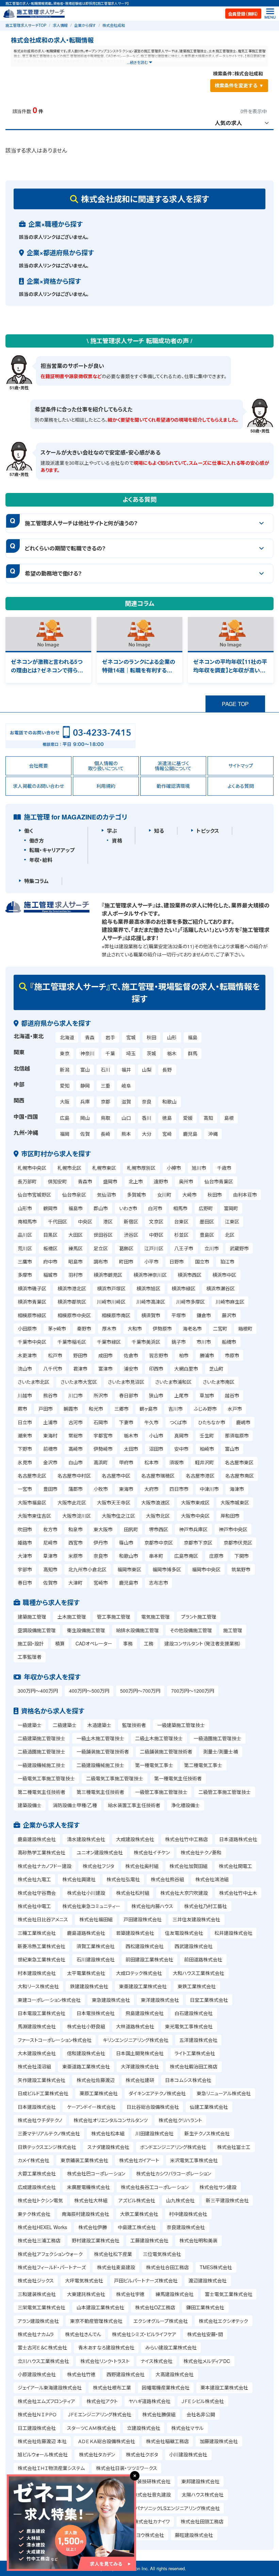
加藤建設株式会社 (219, 2441)
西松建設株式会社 (145, 1946)
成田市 (105, 1355)
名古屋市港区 (200, 1476)
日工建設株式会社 (37, 2428)
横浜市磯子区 (32, 1288)
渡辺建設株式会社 (208, 2280)
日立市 (25, 1422)
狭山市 (156, 1395)
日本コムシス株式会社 (188, 2080)
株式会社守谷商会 (37, 1893)
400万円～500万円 (89, 1691)
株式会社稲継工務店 (167, 2441)
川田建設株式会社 (154, 2133)
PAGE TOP (235, 704)
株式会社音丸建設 (152, 2494)
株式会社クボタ (142, 2454)
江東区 (232, 1221)
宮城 (131, 1037)
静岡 (85, 1086)
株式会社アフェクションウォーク (50, 2254)
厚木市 (109, 1328)
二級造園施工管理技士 (42, 1751)
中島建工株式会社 (137, 2227)
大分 (147, 1134)
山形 (172, 1037)
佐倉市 (131, 1355)
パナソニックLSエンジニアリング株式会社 (177, 2508)
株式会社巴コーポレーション (96, 2173)
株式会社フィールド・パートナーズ (52, 2267)
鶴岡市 (50, 1208)
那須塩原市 (237, 1435)
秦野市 (84, 1328)
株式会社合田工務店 (167, 2267)
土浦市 (50, 1422)
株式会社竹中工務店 (186, 1839)
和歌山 (169, 1101)
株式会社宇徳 (130, 2294)
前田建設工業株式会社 (149, 1959)
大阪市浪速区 (155, 1502)
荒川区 (25, 1248)
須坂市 (177, 1462)
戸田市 (46, 1409)
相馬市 (180, 1208)
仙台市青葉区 (219, 1181)
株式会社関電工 (235, 1866)
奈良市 (101, 1556)
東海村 (50, 1435)
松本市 (151, 1462)
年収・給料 (41, 860)
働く (29, 831)
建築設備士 (30, 1805)
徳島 (167, 1118)
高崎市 (76, 1449)
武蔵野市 (239, 1248)
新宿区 (131, 1221)
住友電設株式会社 (184, 1933)
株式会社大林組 (91, 2200)
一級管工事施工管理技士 (161, 1792)
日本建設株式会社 (37, 2107)
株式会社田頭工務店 (202, 2521)
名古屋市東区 (239, 1462)
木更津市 (27, 1355)
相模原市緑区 (32, 1315)
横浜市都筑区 (72, 1302)
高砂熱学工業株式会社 (42, 1852)
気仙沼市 (106, 1195)
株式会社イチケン (152, 1852)
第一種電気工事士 (154, 1765)
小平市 (151, 1261)
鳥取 (105, 1118)
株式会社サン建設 (218, 2187)
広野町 (206, 1208)
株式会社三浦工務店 (39, 2240)
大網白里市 (186, 1369)
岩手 (110, 1037)
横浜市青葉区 (32, 1302)
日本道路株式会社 (238, 1839)
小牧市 (101, 1489)
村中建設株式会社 (188, 2214)
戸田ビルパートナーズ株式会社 (146, 2280)
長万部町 (27, 1181)
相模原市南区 (116, 1315)
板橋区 (50, 1248)
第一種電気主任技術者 (178, 1778)
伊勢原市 (162, 1328)
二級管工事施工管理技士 (225, 1792)
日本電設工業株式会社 (42, 2013)
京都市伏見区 (238, 1542)
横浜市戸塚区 (111, 1288)
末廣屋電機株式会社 (88, 2187)
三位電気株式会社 (162, 2254)
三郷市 (121, 1409)
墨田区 (207, 1221)
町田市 (126, 1261)
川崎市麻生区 (230, 1302)
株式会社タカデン (97, 2454)
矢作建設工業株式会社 (42, 2080)
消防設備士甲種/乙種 (75, 1805)
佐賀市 (50, 1583)
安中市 (181, 1449)
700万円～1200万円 (193, 1691)
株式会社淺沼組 (34, 2066)
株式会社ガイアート (139, 2160)
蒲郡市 (76, 1489)
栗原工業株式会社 (99, 2093)
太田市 (131, 1449)
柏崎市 (207, 1449)
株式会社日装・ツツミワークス (127, 2468)
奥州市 (186, 1181)
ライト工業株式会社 (195, 2053)
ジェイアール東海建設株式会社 (50, 2387)
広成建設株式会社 (37, 2187)
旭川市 (199, 1168)
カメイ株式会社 (34, 2160)
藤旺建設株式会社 (194, 2535)
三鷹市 (25, 1261)
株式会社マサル (187, 2428)
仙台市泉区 (74, 1195)
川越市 (25, 1395)
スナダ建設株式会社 (108, 2147)
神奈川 (87, 1053)
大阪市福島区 (32, 1502)
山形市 (25, 1208)
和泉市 (76, 1529)
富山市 (232, 1449)
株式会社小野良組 (86, 2026)
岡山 (85, 1118)
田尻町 (131, 1529)
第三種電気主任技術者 (100, 1792)
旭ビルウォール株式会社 (43, 2454)
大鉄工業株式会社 (139, 2214)
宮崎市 (101, 1583)
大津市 (25, 1556)
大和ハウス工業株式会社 (199, 1973)
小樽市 (174, 1168)
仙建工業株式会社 (209, 2107)
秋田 (151, 1037)
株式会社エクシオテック (223, 2321)
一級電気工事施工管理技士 (46, 1778)
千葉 (110, 1053)
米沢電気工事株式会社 (194, 2160)
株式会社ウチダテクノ (40, 2120)
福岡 (65, 1134)
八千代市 (53, 1369)
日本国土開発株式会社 (140, 2053)
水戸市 (235, 1409)
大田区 (76, 1235)
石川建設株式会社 (96, 1959)
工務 (149, 1643)
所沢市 (101, 1395)
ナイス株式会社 (157, 2361)
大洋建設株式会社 (140, 2066)
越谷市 (232, 1395)
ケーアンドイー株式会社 (91, 2107)
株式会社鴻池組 (212, 1879)
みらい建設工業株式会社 (171, 2347)
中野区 (156, 1235)
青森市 (85, 1181)
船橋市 (229, 1342)
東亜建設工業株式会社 (143, 1986)
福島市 (76, 1208)
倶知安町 (58, 1181)
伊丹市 (101, 1542)
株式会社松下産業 (113, 2254)
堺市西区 (159, 1529)
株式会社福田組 (96, 1919)
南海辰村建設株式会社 (85, 2214)
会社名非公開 (201, 2414)
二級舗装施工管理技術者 (166, 1751)
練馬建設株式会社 (175, 2294)
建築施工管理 (32, 1617)
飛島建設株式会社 (145, 2013)
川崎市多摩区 (191, 1302)
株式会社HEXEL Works (42, 2227)
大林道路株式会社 (135, 2026)
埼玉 (131, 1053)
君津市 (80, 1369)
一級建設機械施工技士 (42, 1765)
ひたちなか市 (212, 1422)
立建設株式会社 (144, 2428)
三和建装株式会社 (37, 2294)
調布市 (101, 1261)
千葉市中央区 (32, 1342)
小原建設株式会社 (37, 2374)
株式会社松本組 (108, 2133)
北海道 (67, 1037)
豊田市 (50, 1489)
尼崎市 (50, 1542)
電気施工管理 (155, 1617)
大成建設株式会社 (135, 1839)
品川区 (25, 1235)
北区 (230, 1235)
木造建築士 (99, 1725)
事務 (128, 1643)
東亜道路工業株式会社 (86, 2066)
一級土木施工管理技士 (100, 1738)
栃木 (172, 1053)
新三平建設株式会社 (227, 2200)
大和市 (135, 1328)
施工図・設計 (31, 1643)
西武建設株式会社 (194, 1946)
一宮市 (25, 1489)
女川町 (164, 1195)
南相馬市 (27, 1221)
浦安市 (131, 1369)
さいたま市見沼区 (126, 1382)
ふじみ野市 (205, 1409)
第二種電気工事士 (203, 1765)
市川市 (204, 1342)
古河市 (76, 1422)
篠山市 (126, 1542)
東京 (65, 1053)
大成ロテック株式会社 (139, 1973)
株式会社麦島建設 (116, 2267)
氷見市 (25, 1462)
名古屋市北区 (32, 1476)
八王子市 (184, 1248)
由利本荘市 (245, 1195)
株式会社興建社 (79, 1879)
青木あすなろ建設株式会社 (106, 2347)
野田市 (80, 1355)
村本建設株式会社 (37, 1973)
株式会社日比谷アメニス (43, 1919)
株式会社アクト (102, 2401)
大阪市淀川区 (77, 1516)
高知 (208, 1118)
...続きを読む (137, 62)
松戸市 (55, 1355)
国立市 (202, 1261)
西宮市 (76, 1542)
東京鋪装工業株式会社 (84, 2160)
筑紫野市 (241, 1569)
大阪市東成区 (195, 1502)
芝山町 (216, 1369)
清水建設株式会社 (86, 1839)
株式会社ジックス (36, 2280)
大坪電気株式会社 (84, 2280)
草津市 (50, 1556)
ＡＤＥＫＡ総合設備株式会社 (106, 2441)
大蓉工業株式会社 (37, 2173)
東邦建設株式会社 (200, 2481)
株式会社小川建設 (86, 1893)
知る (159, 831)
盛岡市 (110, 1181)
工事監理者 (30, 1657)
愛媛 (188, 1118)
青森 (90, 1037)
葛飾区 (126, 1248)
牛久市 (151, 1422)
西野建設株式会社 (126, 2374)
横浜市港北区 (72, 1288)
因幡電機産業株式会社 (166, 2387)
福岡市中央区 (206, 1569)
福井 (126, 1070)
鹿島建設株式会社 (37, 1839)
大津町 (76, 1583)
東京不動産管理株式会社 (96, 2321)
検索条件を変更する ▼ (239, 85)
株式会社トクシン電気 (40, 2200)
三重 (105, 1086)
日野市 (177, 1261)
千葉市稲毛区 (72, 1342)
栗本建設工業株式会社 (224, 2387)
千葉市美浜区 (146, 1342)
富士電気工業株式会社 (229, 2294)
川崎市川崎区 (111, 1302)
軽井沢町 (204, 1462)
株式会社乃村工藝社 (206, 1906)
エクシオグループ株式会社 (161, 2321)
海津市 (237, 1489)
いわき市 (128, 1208)
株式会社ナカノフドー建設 (45, 1866)
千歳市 (224, 1168)
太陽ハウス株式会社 (203, 2494)
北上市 (136, 1181)
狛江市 (227, 1261)
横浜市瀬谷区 (220, 1288)
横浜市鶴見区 (108, 1275)
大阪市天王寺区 (114, 1502)
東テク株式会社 (34, 2214)
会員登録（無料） (243, 14)
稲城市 (50, 1275)
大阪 (65, 1101)
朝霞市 (71, 1409)
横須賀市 (151, 1315)
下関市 (242, 1556)
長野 (167, 1070)
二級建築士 (65, 1725)
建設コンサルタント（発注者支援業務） (203, 1643)
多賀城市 (136, 1195)
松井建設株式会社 (233, 1933)
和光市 (96, 1409)
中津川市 (209, 1489)
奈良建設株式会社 (186, 2227)
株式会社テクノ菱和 (201, 1852)
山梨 (147, 1070)
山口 (126, 1118)
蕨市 (22, 1409)
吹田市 (25, 1529)
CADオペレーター (94, 1643)
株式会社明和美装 (198, 2240)
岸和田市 (230, 1516)
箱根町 (245, 1328)
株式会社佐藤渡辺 (96, 2080)
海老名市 (192, 1328)
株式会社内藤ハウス (152, 1906)
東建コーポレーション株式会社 (49, 2000)
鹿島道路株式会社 (86, 1933)
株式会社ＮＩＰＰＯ (37, 2414)
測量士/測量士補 (220, 1751)
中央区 (85, 1221)
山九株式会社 (180, 2200)
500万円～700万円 (140, 1691)
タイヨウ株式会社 (146, 2535)
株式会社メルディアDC (207, 2361)
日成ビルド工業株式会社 (43, 2093)
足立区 (101, 1248)
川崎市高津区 (151, 1302)
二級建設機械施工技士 (100, 1765)
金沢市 (50, 1462)
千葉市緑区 (109, 1342)
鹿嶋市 (243, 1422)
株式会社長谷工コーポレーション (155, 2187)
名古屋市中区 (116, 1476)
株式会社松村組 (133, 1893)
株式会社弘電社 (123, 1879)
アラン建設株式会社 (38, 2321)
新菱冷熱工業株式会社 (42, 1946)
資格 (117, 841)
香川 (147, 1118)
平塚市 (179, 1315)
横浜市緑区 (183, 1288)
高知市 (50, 1569)
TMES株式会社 (216, 2267)
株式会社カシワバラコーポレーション (174, 2173)
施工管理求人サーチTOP (26, 25)
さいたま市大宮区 (79, 1382)
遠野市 (161, 1181)
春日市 (25, 1583)
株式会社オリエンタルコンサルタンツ (111, 2120)
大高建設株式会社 (175, 2374)
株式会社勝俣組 (159, 2414)
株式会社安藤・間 (205, 2334)
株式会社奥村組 (142, 1866)
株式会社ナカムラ (36, 2334)
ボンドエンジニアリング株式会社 (173, 2147)
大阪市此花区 (72, 1502)
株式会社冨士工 (234, 2147)
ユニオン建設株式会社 (100, 1852)
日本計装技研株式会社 (147, 2481)
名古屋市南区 (240, 1476)
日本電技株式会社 (96, 2013)
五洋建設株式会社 (198, 2040)
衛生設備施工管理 (86, 1630)
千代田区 (58, 1221)
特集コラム (36, 881)
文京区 (156, 1221)
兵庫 (85, 1101)
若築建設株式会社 (135, 1933)
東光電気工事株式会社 (189, 2026)
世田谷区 (103, 1235)
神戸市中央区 (233, 1529)
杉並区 (181, 1235)
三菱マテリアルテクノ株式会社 (49, 2133)
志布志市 (159, 1583)
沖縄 (213, 1134)
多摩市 (25, 1275)
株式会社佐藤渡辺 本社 (42, 2441)
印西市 (156, 1369)
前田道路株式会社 (203, 1959)
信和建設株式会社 (86, 2053)
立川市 (212, 1248)
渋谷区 (131, 1235)
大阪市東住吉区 (34, 1516)
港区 (108, 1221)
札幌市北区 (69, 1168)
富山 (85, 1070)
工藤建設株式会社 (149, 2240)
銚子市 (179, 1342)
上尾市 (181, 1395)
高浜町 (101, 1462)
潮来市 (25, 1435)
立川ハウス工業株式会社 (43, 2361)
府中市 (50, 1261)
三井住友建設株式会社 (196, 1919)
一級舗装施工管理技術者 (103, 1751)
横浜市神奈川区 (150, 1275)
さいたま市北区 (34, 1382)
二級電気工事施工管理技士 (115, 1778)
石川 (105, 1070)
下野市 (25, 1449)
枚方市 (50, 1529)
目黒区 (50, 1235)
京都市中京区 (159, 1542)
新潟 (65, 1070)
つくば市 (178, 1422)
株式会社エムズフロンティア (46, 2401)
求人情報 (60, 25)
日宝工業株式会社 (209, 2000)
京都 (105, 1101)
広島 (65, 1118)
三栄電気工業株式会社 (42, 2307)
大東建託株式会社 (86, 2294)
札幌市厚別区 (141, 1168)
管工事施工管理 (114, 1617)
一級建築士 (30, 1725)
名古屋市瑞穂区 (158, 1476)
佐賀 (85, 1134)
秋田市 (215, 1195)
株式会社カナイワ (152, 2521)
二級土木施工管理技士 (159, 1738)
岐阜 (126, 1086)
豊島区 (207, 1235)
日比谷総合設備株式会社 (153, 2107)
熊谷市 (50, 1395)
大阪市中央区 (195, 1516)
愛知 (65, 1086)
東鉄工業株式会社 (197, 1986)
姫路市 (25, 1542)
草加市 (207, 1395)
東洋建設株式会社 (160, 2000)
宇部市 (25, 1569)
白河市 (155, 1208)
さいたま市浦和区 (173, 1382)
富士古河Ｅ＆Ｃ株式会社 (42, 2347)
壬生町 (207, 1435)
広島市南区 (186, 1556)
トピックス (208, 831)
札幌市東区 (104, 1168)
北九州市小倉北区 (87, 1569)
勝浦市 (207, 1355)
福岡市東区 (129, 1569)
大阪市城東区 (235, 1502)
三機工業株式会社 (37, 1933)
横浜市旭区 (148, 1288)
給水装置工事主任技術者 (134, 1805)
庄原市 (216, 1556)
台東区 (181, 1221)
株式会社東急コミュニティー (91, 1906)
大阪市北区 (158, 1516)
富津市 (105, 1369)
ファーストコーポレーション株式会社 (55, 2040)
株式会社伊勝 (93, 2227)
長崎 (105, 1134)
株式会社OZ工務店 (155, 2307)
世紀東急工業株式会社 (42, 1959)
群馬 (193, 1053)
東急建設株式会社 (111, 2000)
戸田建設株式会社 (143, 1919)
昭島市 (76, 1261)
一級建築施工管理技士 (181, 1725)
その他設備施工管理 (191, 1630)
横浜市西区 (190, 1275)
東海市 (126, 1489)
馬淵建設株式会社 (37, 2026)
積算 (60, 1643)
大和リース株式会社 (38, 1986)
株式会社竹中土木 (238, 1893)
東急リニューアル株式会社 (224, 2093)
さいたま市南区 (219, 1382)
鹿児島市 (129, 1583)
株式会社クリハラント (180, 2120)
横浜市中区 (224, 1275)
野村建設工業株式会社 (96, 2240)
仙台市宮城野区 (34, 1195)
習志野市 (159, 1355)
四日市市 (179, 1489)
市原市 (232, 1355)
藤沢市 (229, 1315)
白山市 (76, 1462)
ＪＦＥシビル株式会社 (203, 2401)
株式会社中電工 (34, 1906)
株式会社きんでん (83, 2334)
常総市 (76, 1435)
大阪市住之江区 (118, 1516)
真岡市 (181, 1435)
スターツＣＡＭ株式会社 (92, 2428)
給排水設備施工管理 (137, 1630)
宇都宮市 (103, 1435)
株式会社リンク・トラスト (105, 2361)
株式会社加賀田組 (188, 1866)
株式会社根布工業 (112, 2387)
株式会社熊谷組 (167, 1879)
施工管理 (233, 1630)
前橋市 (50, 1449)
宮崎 (167, 1134)
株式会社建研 (140, 2080)
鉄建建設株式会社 (89, 1986)
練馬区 (76, 1248)
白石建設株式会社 (194, 2013)
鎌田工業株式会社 (205, 2307)
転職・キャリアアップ (52, 850)
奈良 (147, 1101)
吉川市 (176, 1409)
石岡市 (101, 1422)
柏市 (184, 1355)
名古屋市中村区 (74, 1476)
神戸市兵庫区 (193, 1529)
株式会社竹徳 (81, 2374)
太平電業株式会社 (86, 1973)
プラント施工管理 (199, 1617)
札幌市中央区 (32, 1168)
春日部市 (129, 1395)
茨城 (151, 1053)
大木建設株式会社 (37, 2053)
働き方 (37, 841)
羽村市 (76, 1275)
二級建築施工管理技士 (42, 1738)
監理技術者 (134, 1725)
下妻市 (126, 1422)
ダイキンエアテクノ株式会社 (157, 2093)
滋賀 (126, 1101)
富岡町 (231, 1208)
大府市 (151, 1489)
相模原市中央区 (74, 1315)
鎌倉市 (204, 1315)
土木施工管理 (72, 1617)
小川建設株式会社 (188, 2454)
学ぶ (112, 831)
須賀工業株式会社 (96, 1946)
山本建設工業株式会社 (100, 2307)
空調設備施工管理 (37, 1630)
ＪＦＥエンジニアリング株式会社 (100, 2414)
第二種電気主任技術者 (42, 1792)
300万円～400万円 (38, 1691)
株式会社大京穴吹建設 (184, 1893)
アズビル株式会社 (137, 2200)
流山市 (25, 1369)
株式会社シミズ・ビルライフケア (144, 2334)
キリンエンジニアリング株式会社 (136, 2040)
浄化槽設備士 (185, 1805)
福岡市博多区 (167, 1569)
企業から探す (85, 25)
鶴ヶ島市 (149, 1409)
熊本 (126, 1134)
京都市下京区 (198, 1542)
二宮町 (220, 1328)
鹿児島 (190, 1134)
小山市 (156, 1435)
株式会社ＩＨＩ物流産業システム (51, 2468)
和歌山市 (129, 1556)
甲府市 (126, 1462)
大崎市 (190, 1195)
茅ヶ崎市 (57, 1328)
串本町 (156, 1556)
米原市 (76, 1556)
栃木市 (131, 1435)
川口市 (76, 1395)
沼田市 (156, 1449)
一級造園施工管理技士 (217, 1738)
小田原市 (27, 1328)
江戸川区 (154, 1248)
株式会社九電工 (34, 1879)
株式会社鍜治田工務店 (194, 2066)
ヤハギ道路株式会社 (150, 2401)
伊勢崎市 (103, 1449)
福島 (193, 1037)
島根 (229, 1118)
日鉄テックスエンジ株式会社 (47, 2147)
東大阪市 (103, 1529)
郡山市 (101, 1208)
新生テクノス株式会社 (207, 2133)
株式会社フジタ (99, 1866)
